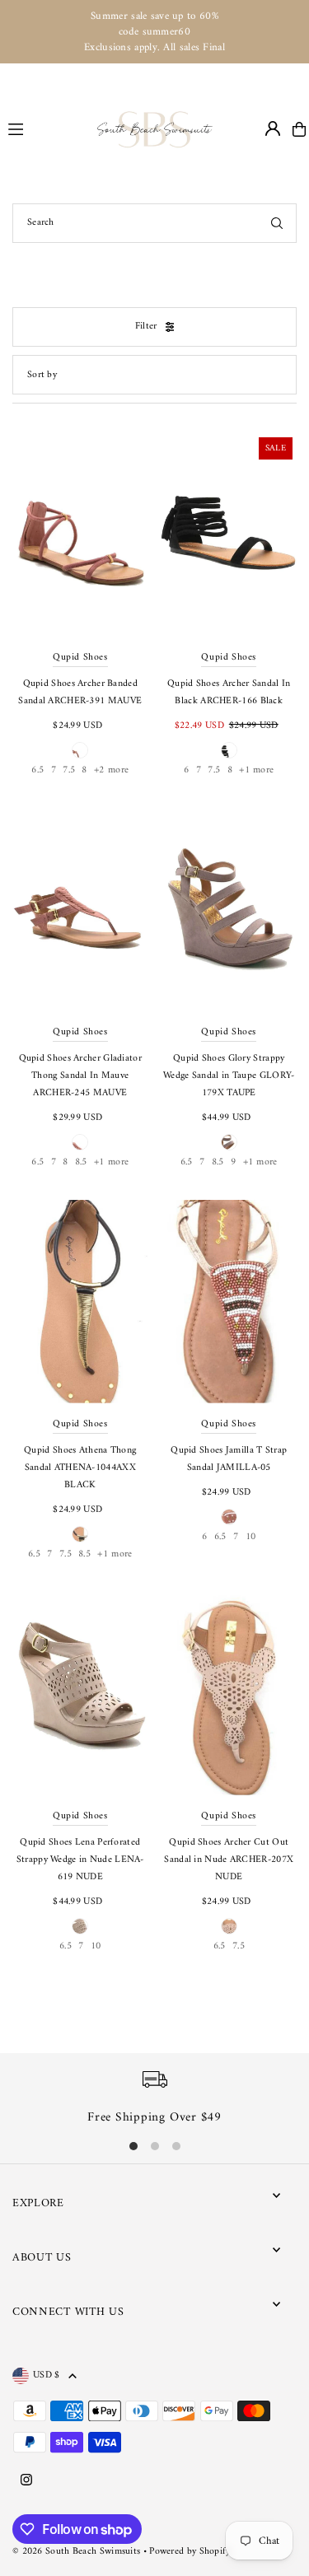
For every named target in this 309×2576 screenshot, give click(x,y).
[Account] (273, 128)
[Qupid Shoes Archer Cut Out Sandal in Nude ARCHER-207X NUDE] (229, 1694)
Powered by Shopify (190, 2552)
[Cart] (299, 129)
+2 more (111, 770)
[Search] (277, 223)
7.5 (69, 770)
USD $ (47, 2376)
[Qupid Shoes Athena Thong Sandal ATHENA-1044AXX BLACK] (80, 1302)
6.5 (37, 770)
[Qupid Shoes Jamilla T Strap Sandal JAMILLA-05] (229, 1302)
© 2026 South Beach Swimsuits (76, 2552)
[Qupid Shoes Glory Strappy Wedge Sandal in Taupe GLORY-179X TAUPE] (229, 910)
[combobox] (154, 223)
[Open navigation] (45, 128)
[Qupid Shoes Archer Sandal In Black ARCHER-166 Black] (229, 535)
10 (251, 1537)
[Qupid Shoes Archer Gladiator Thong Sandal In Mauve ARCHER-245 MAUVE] (80, 910)
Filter (146, 327)
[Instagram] (26, 2481)
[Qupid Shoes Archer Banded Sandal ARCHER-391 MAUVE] (80, 535)
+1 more (256, 770)
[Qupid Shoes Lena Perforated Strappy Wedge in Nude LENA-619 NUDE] (80, 1694)
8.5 (81, 1162)
